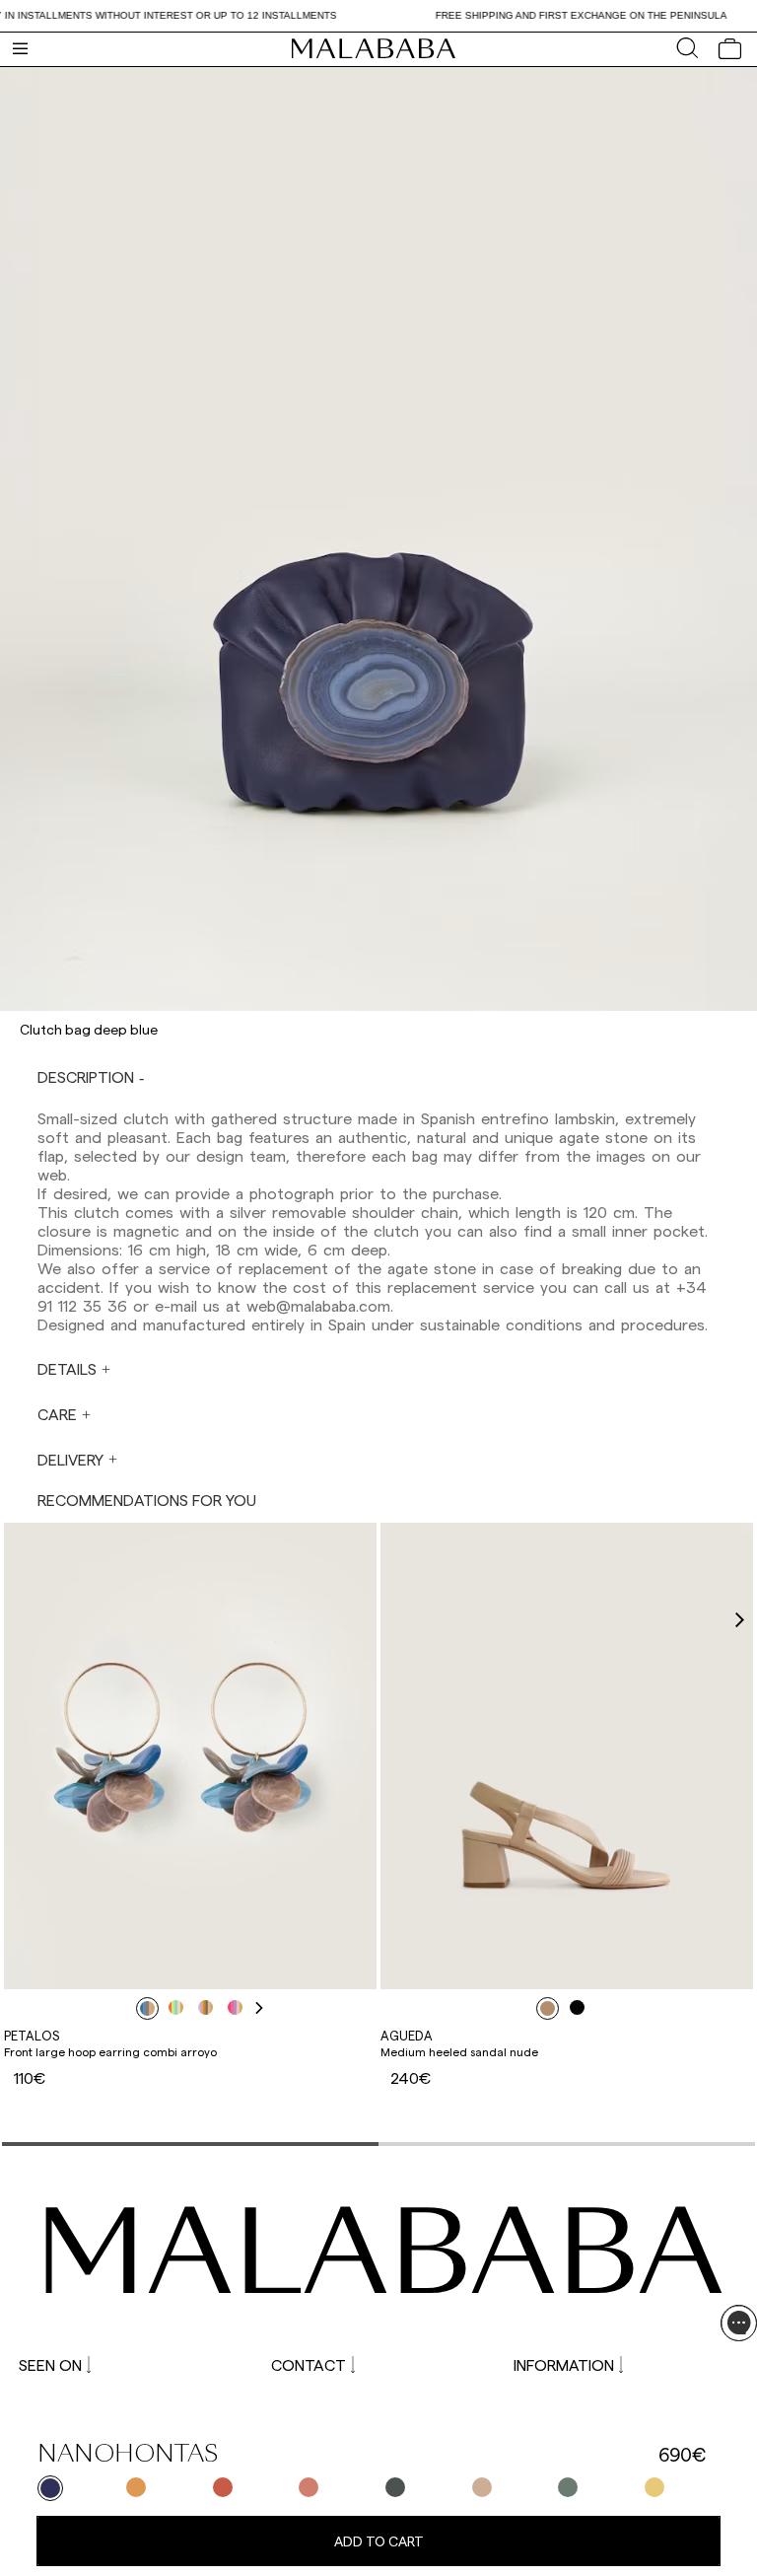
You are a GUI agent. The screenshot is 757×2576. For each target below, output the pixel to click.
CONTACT (309, 2364)
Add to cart (379, 2541)
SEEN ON (50, 2364)
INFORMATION (564, 2364)
